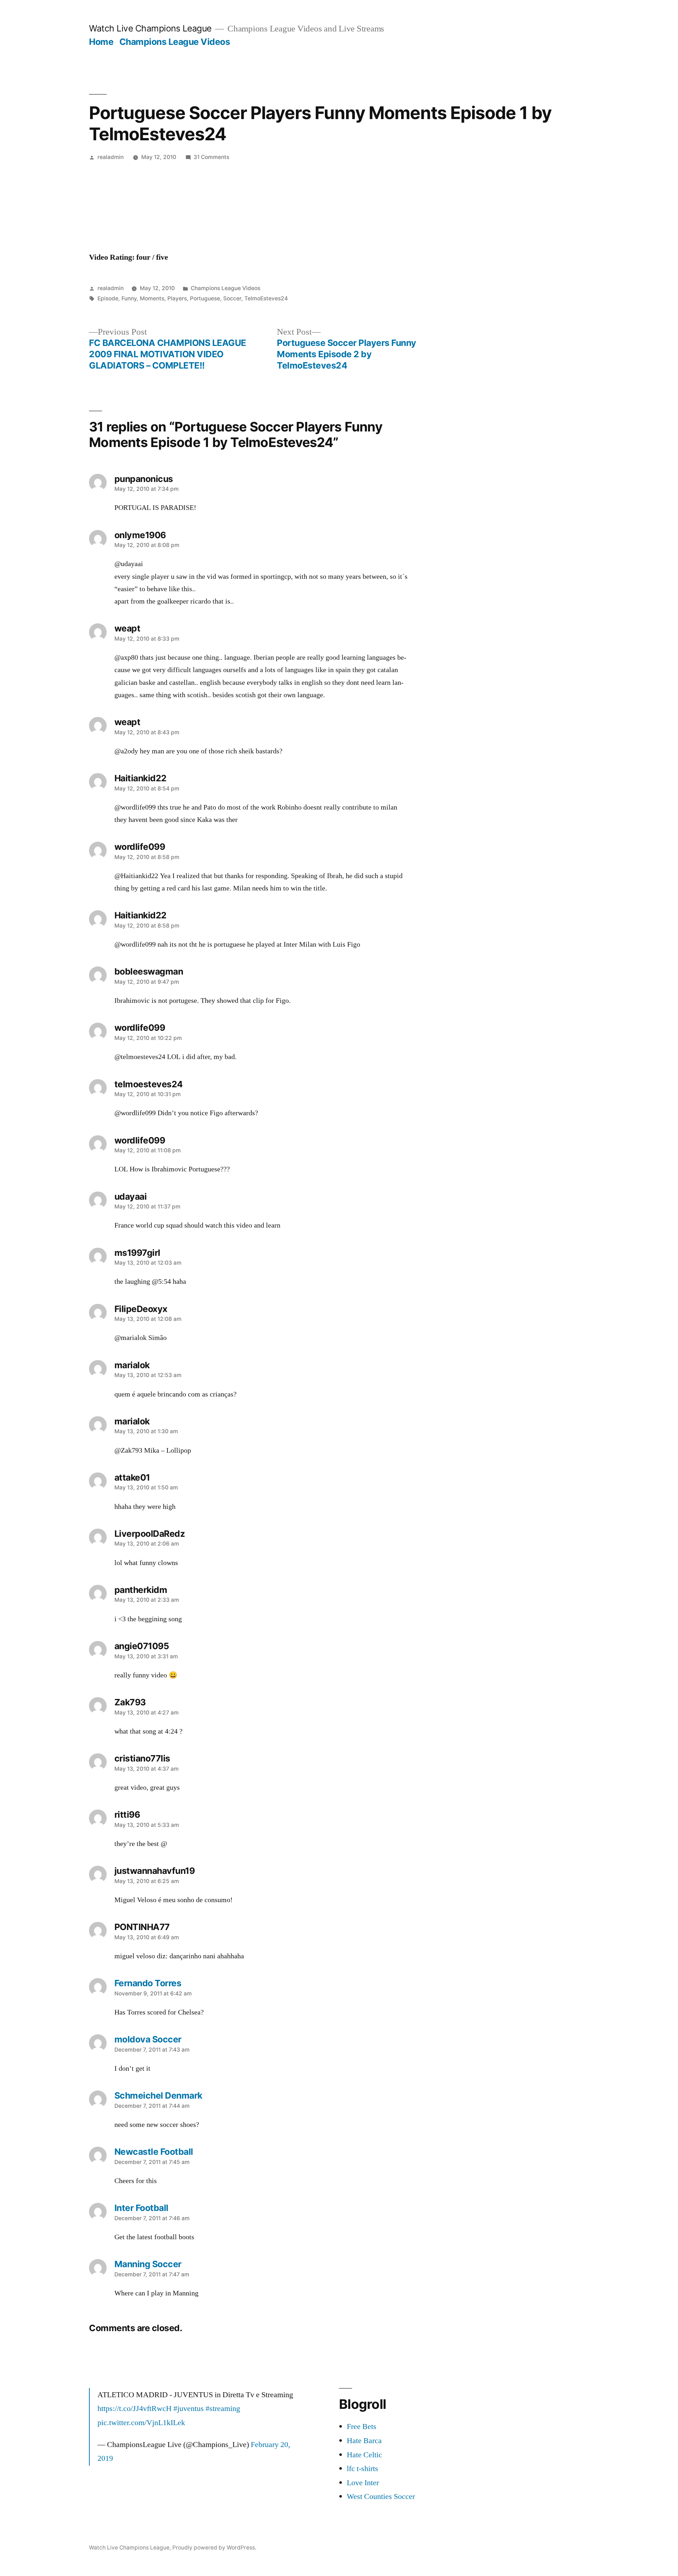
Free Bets (362, 2427)
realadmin (111, 157)
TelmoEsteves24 (266, 298)
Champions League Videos (175, 42)
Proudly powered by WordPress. (214, 2548)
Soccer (232, 298)
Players (177, 298)
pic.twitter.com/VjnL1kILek (141, 2423)
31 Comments (211, 157)
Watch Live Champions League (150, 28)
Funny (129, 298)
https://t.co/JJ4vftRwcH (135, 2409)
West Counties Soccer (381, 2496)
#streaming (223, 2409)
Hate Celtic (364, 2455)
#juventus (189, 2409)
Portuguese (205, 298)
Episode (108, 298)
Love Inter (363, 2483)
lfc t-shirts (362, 2469)
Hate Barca (364, 2441)
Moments (152, 298)
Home (101, 42)
